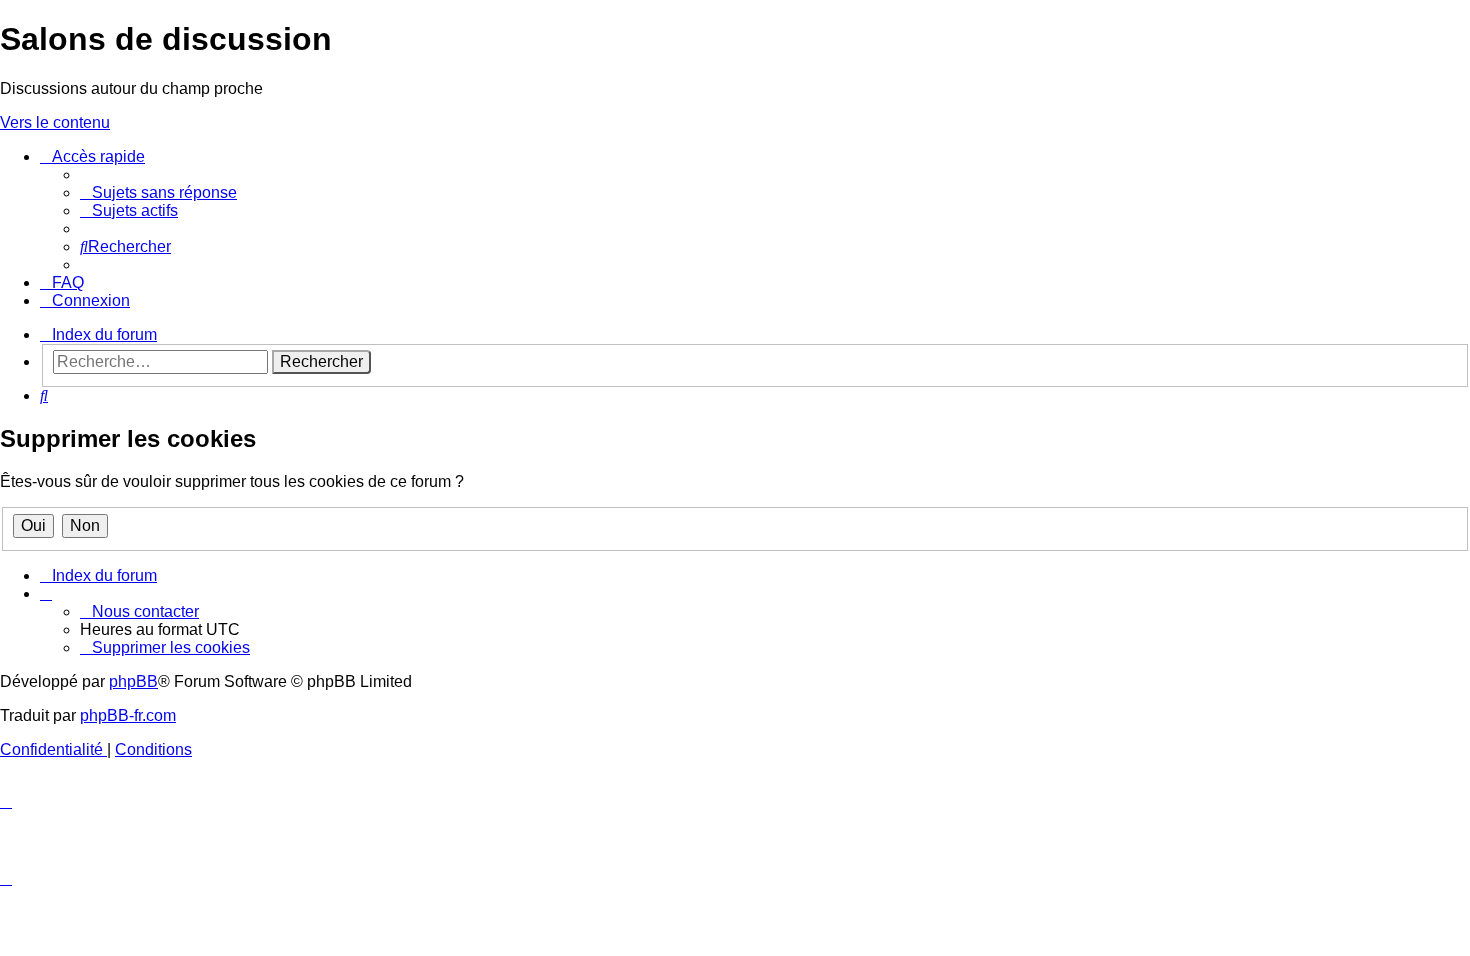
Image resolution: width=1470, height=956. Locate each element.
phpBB (133, 681)
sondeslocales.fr (1258, 160)
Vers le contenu (55, 122)
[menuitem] (158, 192)
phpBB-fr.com (128, 715)
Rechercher (321, 361)
